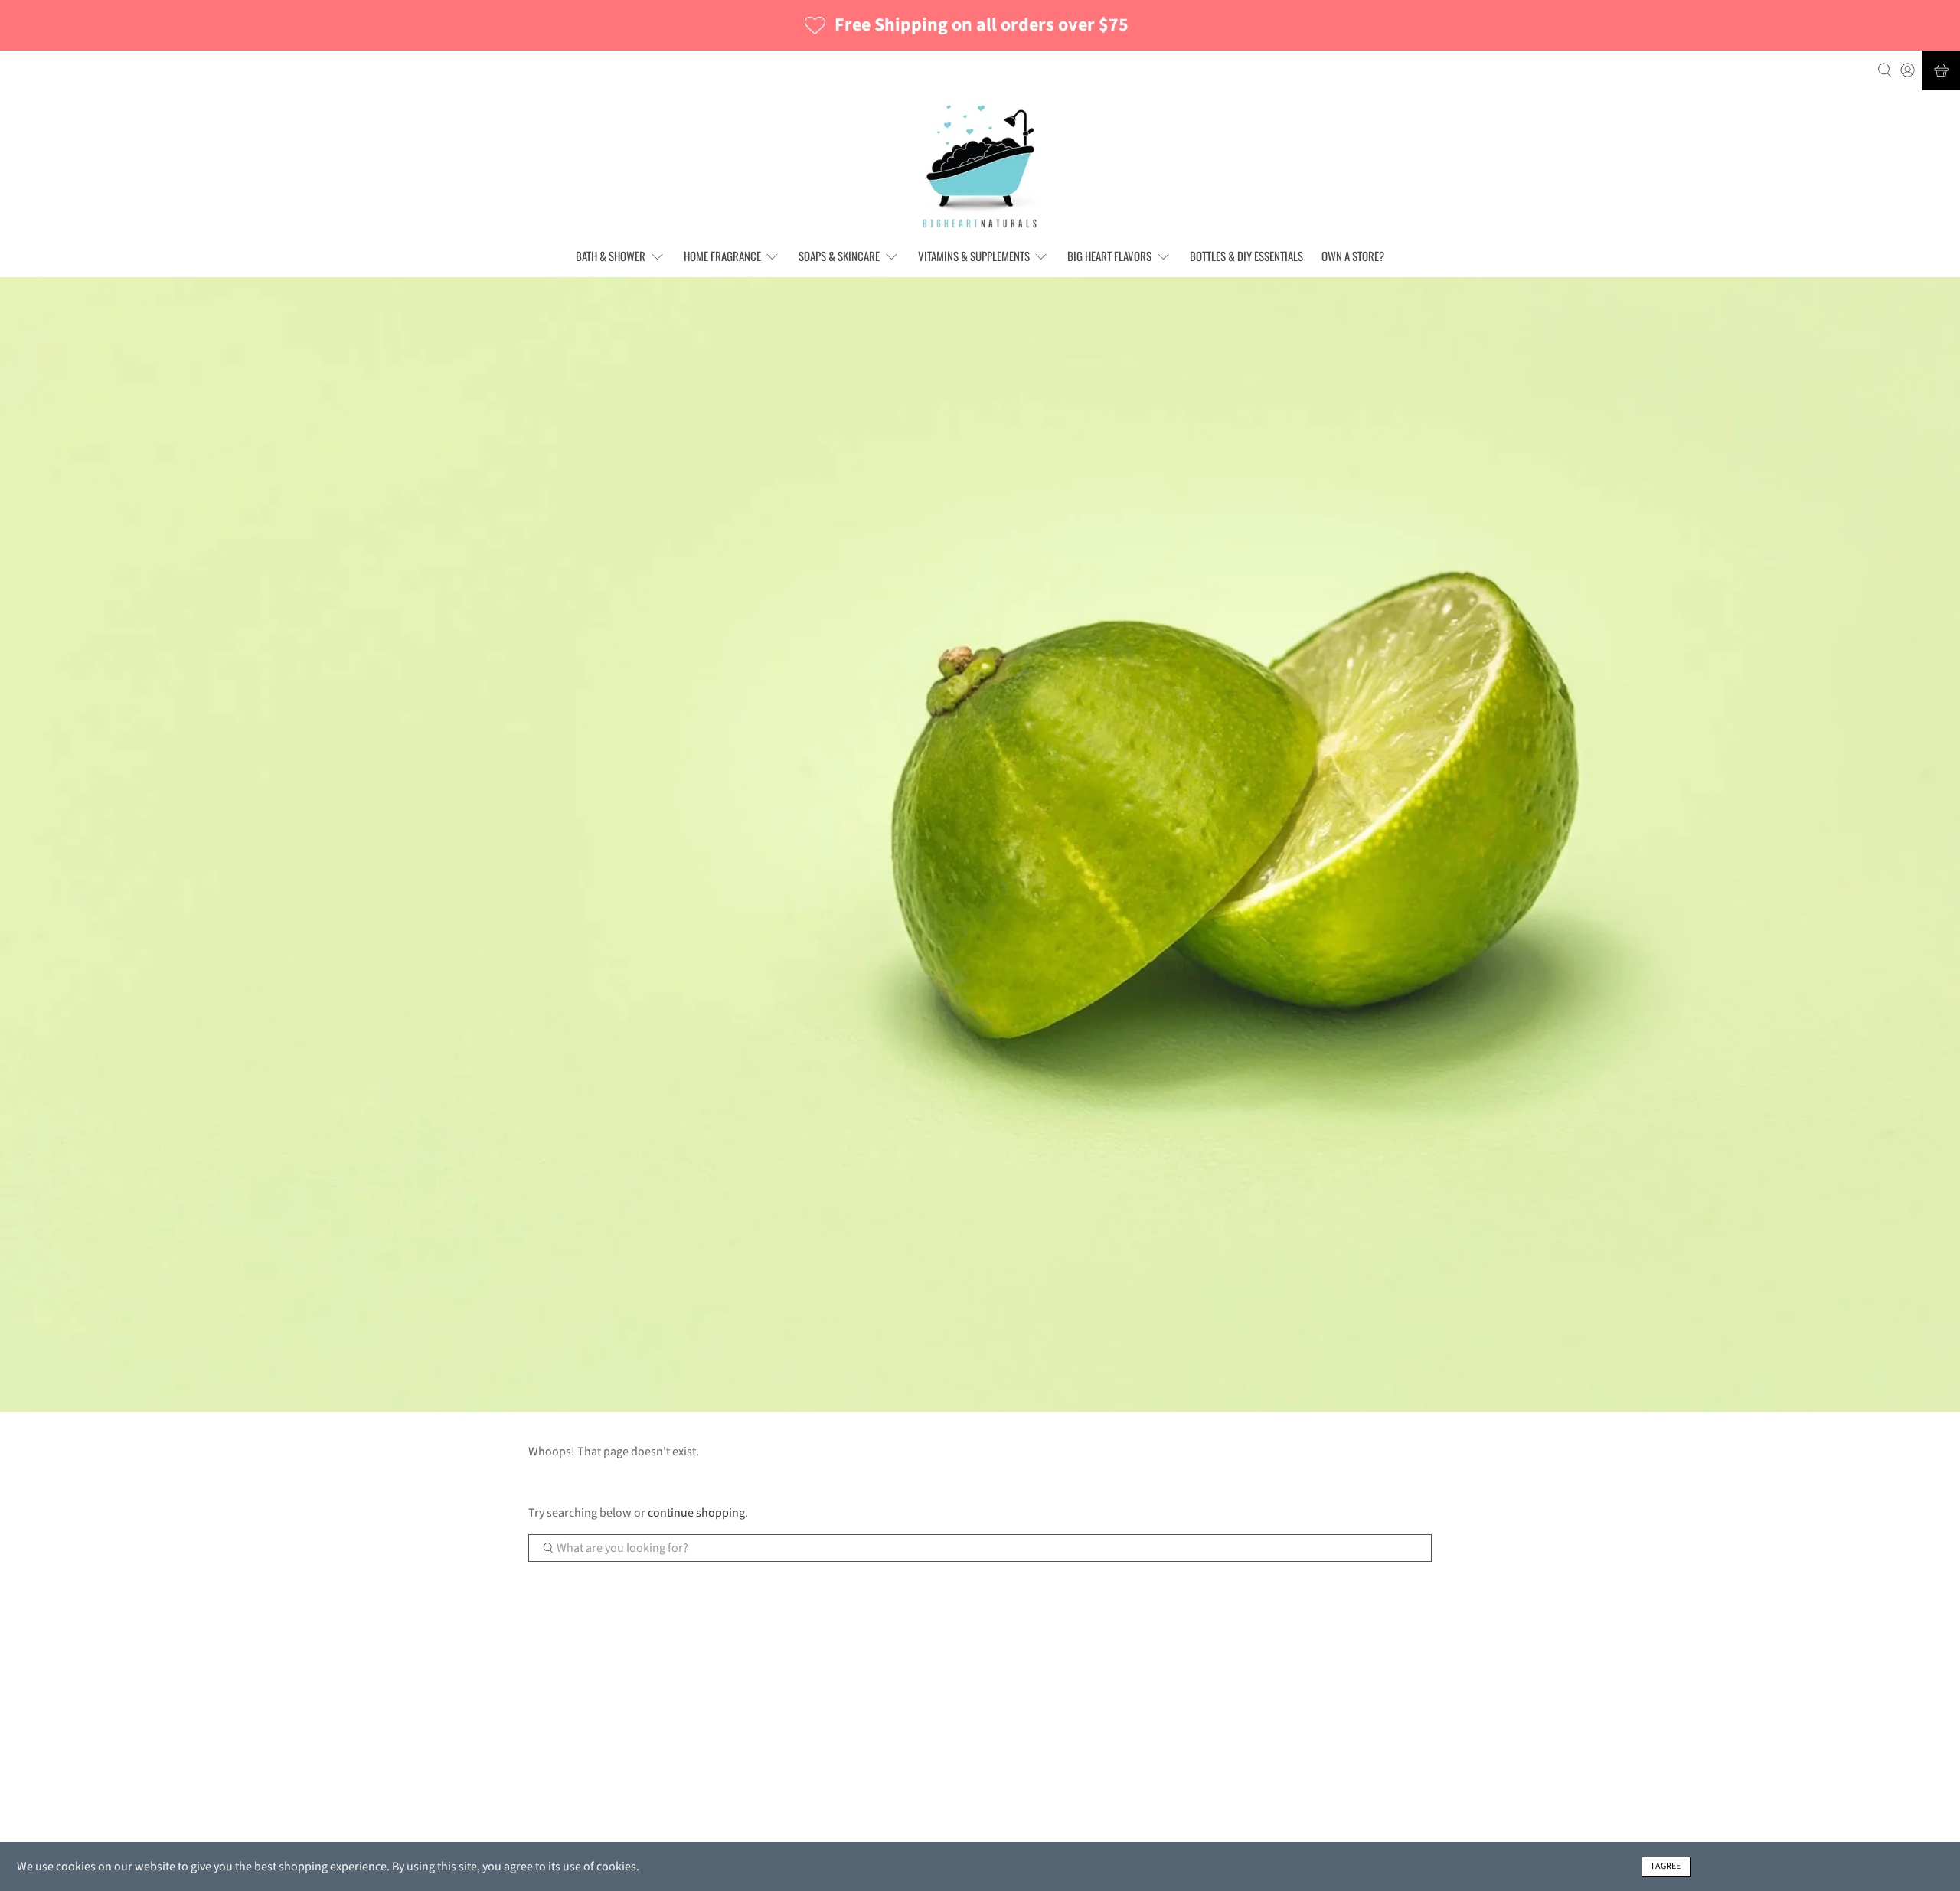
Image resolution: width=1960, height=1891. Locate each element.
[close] (1094, 914)
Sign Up (1068, 961)
